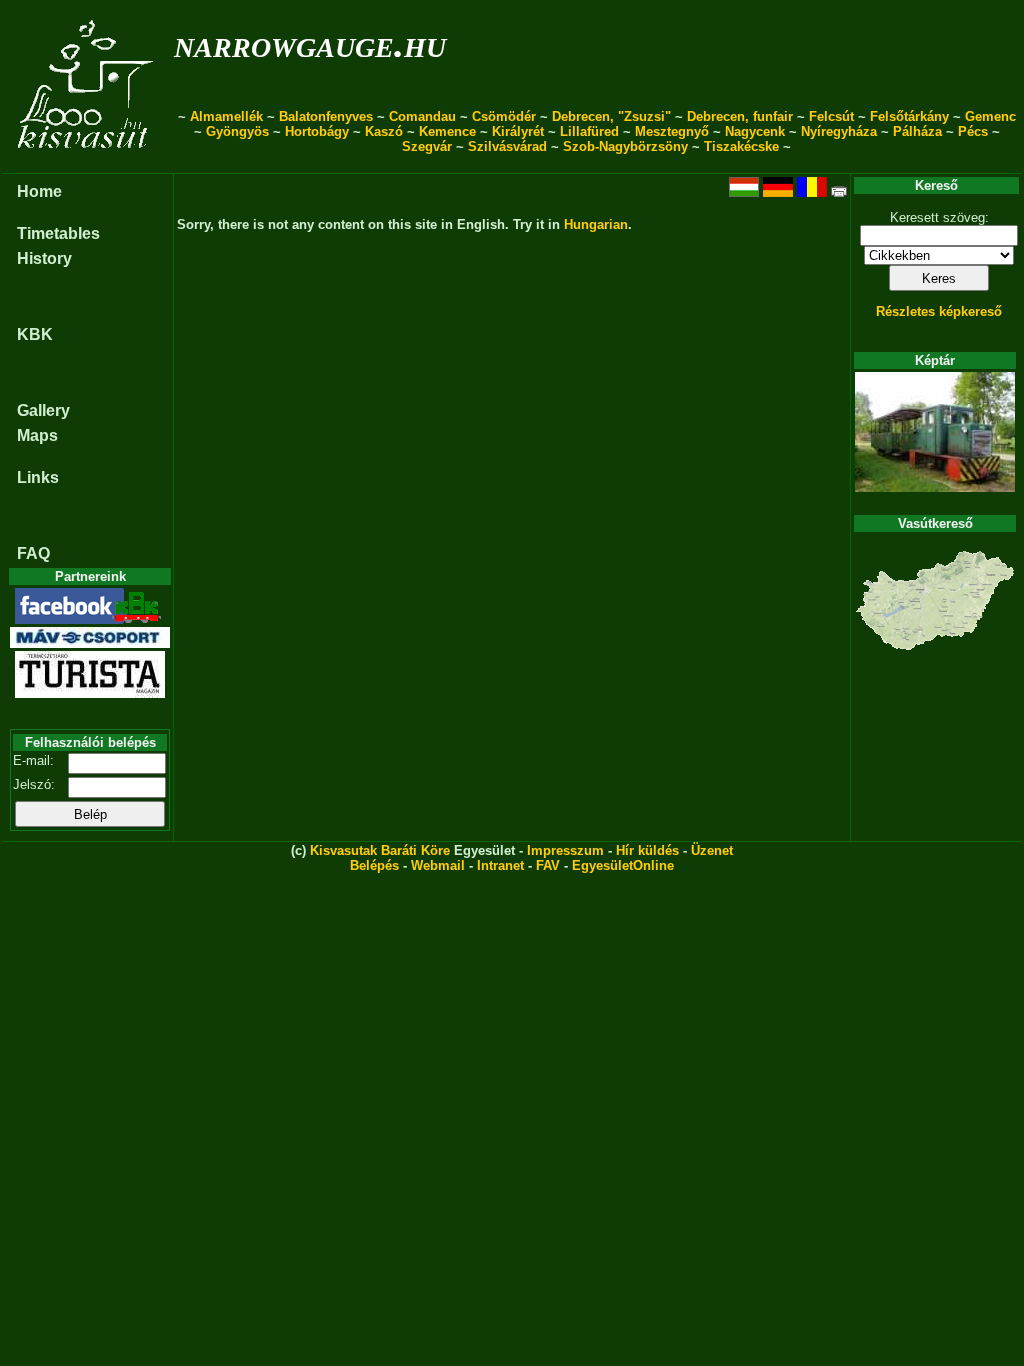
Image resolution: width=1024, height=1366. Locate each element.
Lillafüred (589, 131)
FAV (548, 865)
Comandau (422, 116)
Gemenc (990, 116)
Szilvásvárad (507, 146)
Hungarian (596, 224)
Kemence (447, 131)
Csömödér (504, 116)
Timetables (58, 233)
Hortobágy (317, 131)
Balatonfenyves (326, 116)
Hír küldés (647, 850)
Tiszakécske (741, 146)
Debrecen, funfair (740, 116)
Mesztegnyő (672, 131)
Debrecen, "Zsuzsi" (611, 116)
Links (38, 477)
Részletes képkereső (939, 311)
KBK (35, 334)
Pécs (973, 131)
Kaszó (384, 131)
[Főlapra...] (87, 162)
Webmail (438, 865)
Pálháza (917, 131)
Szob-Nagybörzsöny (625, 146)
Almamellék (226, 116)
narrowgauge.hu (310, 43)
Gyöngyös (237, 131)
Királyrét (518, 131)
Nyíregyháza (839, 131)
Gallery (43, 410)
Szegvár (427, 146)
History (44, 258)
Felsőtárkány (909, 116)
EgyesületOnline (623, 865)
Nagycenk (755, 131)
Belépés (374, 865)
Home (39, 191)
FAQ (33, 553)
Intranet (500, 865)
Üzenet (712, 850)
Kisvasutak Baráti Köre (380, 850)
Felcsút (831, 116)
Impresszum (565, 850)
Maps (37, 435)
